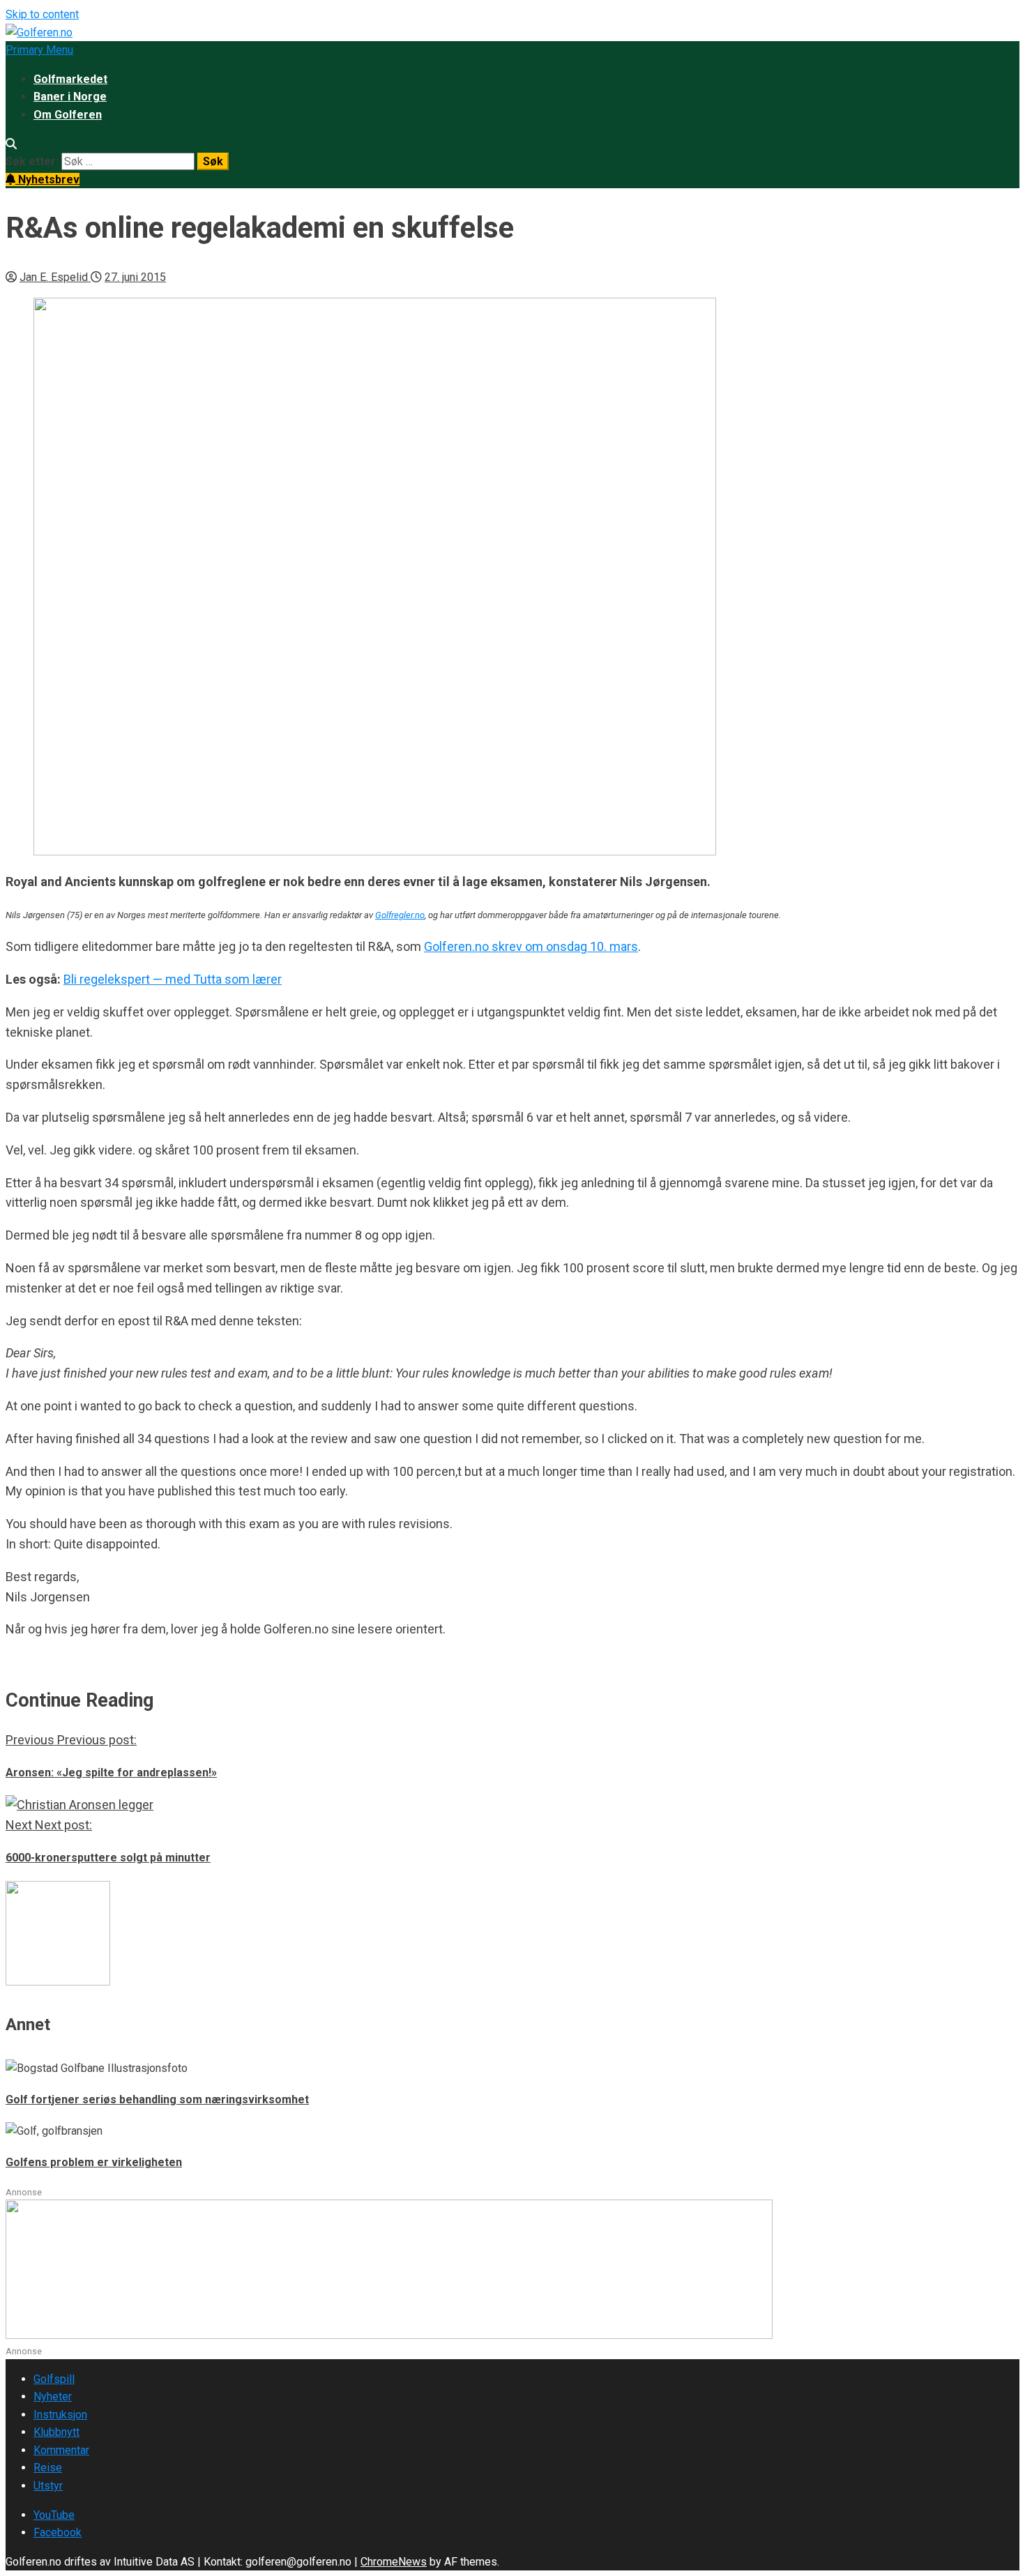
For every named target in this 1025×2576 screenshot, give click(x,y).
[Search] (11, 144)
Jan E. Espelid (55, 277)
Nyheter (53, 2396)
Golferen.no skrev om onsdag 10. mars (531, 946)
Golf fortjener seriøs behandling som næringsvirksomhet (157, 2099)
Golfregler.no (400, 915)
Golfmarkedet (70, 79)
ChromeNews (394, 2562)
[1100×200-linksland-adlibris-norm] (389, 2335)
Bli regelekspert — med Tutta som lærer (173, 979)
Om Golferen (68, 115)
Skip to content (42, 14)
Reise (48, 2468)
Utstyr (48, 2486)
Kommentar (61, 2450)
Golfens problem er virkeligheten (94, 2162)
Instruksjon (60, 2415)
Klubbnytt (56, 2432)
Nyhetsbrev (47, 180)
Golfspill (54, 2379)
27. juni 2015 (135, 277)
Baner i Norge (70, 97)
